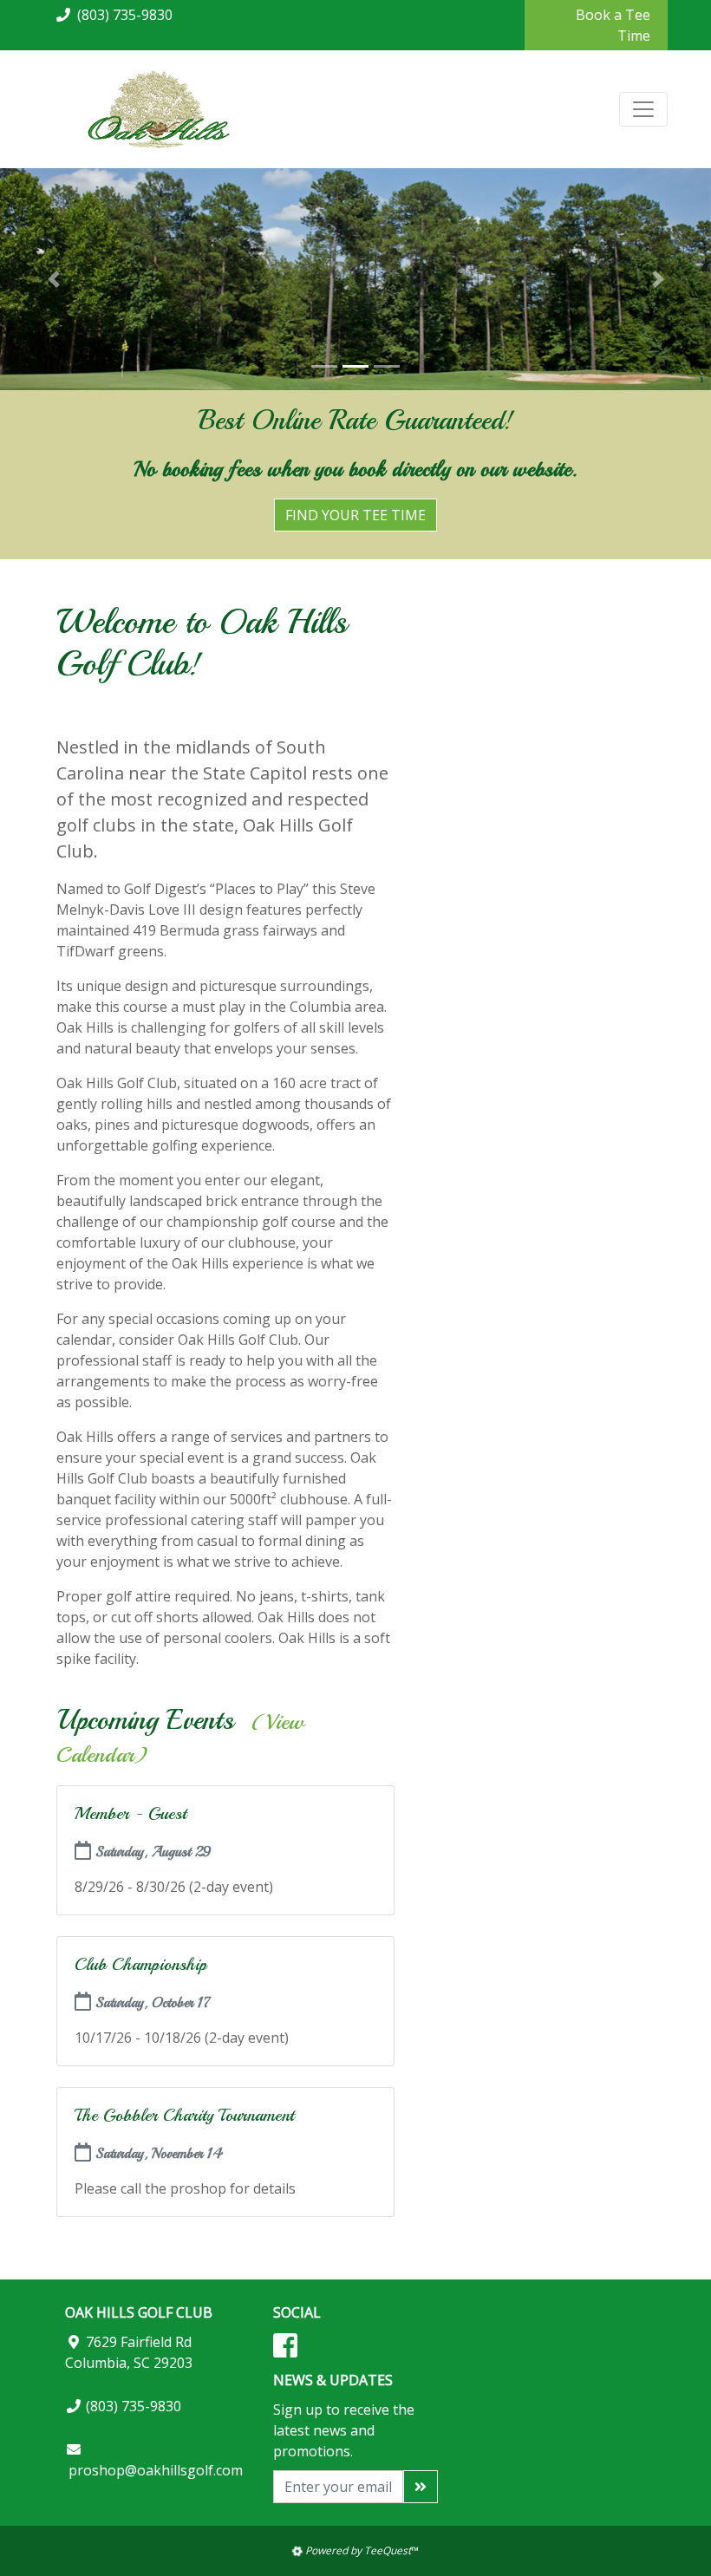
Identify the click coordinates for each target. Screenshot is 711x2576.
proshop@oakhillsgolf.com (156, 2470)
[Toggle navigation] (643, 109)
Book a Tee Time (613, 25)
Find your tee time (355, 515)
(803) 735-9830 (125, 15)
